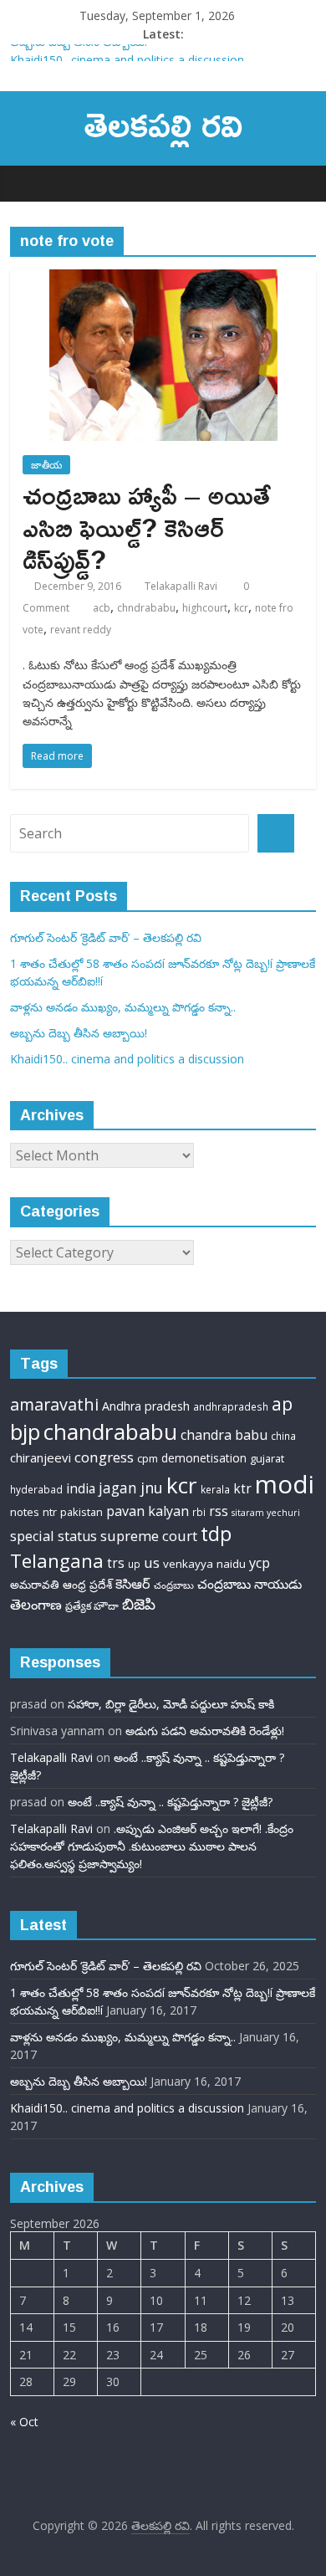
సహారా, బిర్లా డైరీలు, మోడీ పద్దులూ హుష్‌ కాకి (171, 1704)
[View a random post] (299, 183)
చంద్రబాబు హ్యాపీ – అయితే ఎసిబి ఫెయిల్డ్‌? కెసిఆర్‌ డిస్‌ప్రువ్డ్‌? (146, 527)
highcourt (205, 608)
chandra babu (224, 1435)
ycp (260, 1563)
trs (116, 1563)
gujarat (267, 1458)
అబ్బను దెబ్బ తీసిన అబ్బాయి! (79, 51)
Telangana (57, 1561)
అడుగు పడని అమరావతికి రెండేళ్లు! (205, 1731)
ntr (50, 1512)
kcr (241, 608)
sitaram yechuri (266, 1513)
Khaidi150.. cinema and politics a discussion (127, 1059)
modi (285, 1484)
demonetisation (204, 1458)
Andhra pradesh (146, 1406)
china (283, 1436)
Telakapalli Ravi (181, 586)
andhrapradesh (231, 1407)
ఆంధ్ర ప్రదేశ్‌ (87, 1585)
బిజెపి (139, 1603)
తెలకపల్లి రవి (163, 123)
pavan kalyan (148, 1511)
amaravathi (54, 1404)
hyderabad (36, 1490)
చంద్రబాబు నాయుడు (250, 1584)
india (81, 1488)
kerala (215, 1490)
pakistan (81, 1512)
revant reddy (81, 630)
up (134, 1564)
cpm (148, 1458)
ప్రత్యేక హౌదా (92, 1606)
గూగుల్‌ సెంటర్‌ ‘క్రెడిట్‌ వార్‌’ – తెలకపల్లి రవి (106, 937)
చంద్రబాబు (174, 1585)
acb (102, 608)
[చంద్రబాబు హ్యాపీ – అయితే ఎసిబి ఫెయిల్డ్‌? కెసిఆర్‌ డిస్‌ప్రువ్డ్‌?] (163, 279)
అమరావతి (35, 1585)
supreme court (149, 1536)
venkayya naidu (204, 1564)
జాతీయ (46, 465)
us (152, 1562)
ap (282, 1403)
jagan (118, 1488)
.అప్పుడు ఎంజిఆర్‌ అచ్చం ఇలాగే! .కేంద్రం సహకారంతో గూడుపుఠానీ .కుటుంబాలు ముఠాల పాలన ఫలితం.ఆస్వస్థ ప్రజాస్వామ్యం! (152, 1846)
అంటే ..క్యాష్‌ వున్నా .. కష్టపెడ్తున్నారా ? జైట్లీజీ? (170, 1802)
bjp (25, 1431)
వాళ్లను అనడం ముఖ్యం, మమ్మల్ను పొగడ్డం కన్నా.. (123, 1007)
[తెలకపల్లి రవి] (27, 183)
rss (219, 1511)
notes (25, 1512)
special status (53, 1536)
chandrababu (110, 1431)
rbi (199, 1512)
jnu (152, 1488)
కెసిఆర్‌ (133, 1584)
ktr (242, 1489)
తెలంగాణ (36, 1604)
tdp (216, 1534)
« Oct (24, 2422)
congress (104, 1457)
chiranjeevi (41, 1457)
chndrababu (146, 608)
